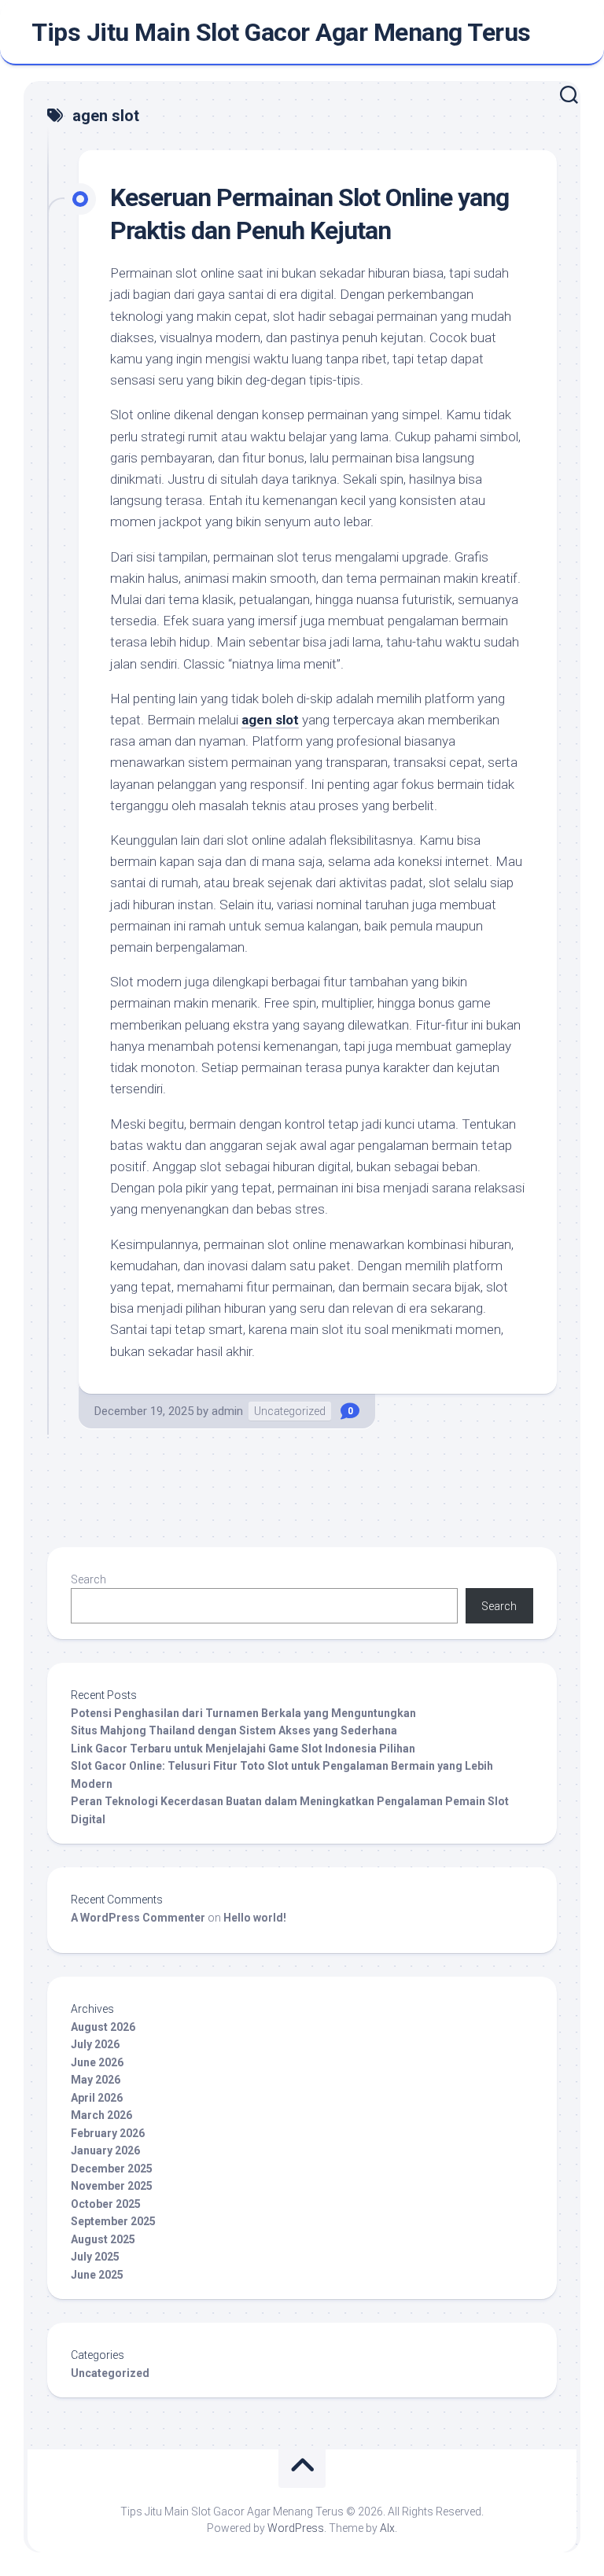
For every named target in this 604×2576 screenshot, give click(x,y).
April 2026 (97, 2098)
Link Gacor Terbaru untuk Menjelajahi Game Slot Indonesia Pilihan (243, 1749)
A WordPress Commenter (138, 1918)
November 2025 (112, 2186)
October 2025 (106, 2204)
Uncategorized (290, 1411)
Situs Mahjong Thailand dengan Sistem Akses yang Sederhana (234, 1730)
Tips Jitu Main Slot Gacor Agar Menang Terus (281, 32)
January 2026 (105, 2150)
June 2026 (97, 2062)
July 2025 (95, 2257)
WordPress (296, 2528)
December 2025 (112, 2169)
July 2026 (95, 2044)
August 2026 (103, 2027)
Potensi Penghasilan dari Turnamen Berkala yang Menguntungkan (243, 1713)
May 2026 (96, 2080)
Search (88, 1579)
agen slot (270, 720)
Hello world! (255, 1918)
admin (227, 1411)
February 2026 (108, 2133)
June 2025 (97, 2275)
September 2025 (113, 2221)
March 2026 (101, 2115)
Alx (387, 2528)
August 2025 (103, 2239)
